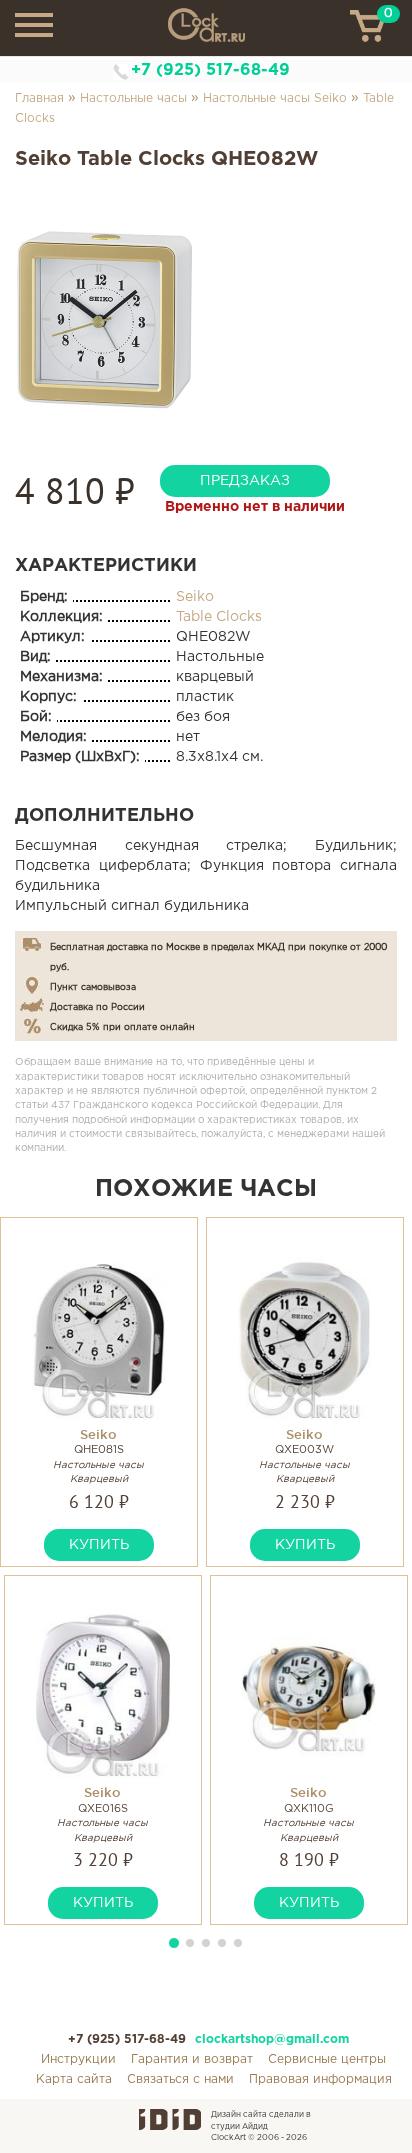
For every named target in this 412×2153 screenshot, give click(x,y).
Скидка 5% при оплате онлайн (122, 1027)
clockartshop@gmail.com (272, 2039)
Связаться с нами (180, 2079)
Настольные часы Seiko (275, 98)
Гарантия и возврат (192, 2059)
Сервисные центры (327, 2059)
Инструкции (78, 2059)
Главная (39, 98)
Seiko (195, 597)
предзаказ (245, 481)
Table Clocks (219, 617)
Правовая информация (320, 2079)
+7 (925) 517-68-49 (210, 70)
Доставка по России (97, 1007)
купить (99, 1545)
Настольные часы (133, 98)
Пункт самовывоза (93, 987)
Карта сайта (74, 2079)
